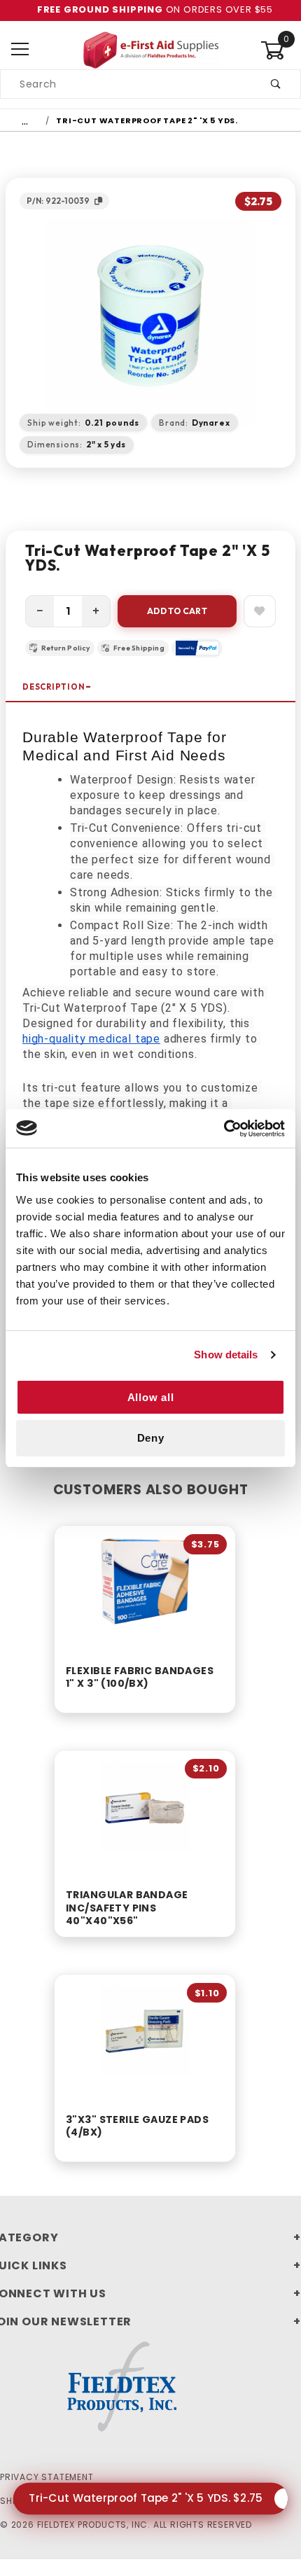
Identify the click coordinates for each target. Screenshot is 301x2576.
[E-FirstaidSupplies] (150, 49)
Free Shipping (139, 648)
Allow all (151, 1397)
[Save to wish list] (260, 611)
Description (54, 687)
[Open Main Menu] (20, 50)
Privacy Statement (47, 2477)
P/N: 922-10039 (58, 201)
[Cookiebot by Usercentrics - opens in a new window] (224, 1129)
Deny (151, 1438)
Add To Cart (177, 611)
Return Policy (66, 648)
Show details (226, 1355)
